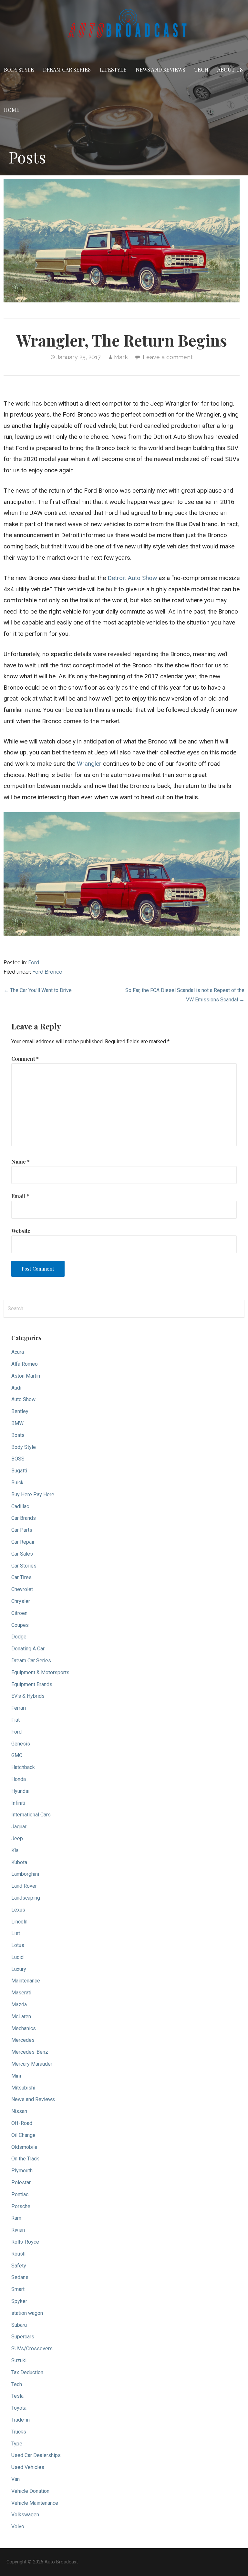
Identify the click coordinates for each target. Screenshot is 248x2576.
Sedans (20, 2277)
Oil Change (23, 2135)
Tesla (17, 2396)
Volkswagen (25, 2515)
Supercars (23, 2337)
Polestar (21, 2183)
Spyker (19, 2301)
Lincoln (19, 1922)
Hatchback (23, 1767)
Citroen (19, 1613)
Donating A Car (28, 1649)
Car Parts (22, 1530)
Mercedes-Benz (30, 2052)
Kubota (19, 1862)
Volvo (18, 2527)
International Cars (31, 1815)
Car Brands (24, 1518)
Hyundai (20, 1791)
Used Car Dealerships (36, 2455)
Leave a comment (168, 357)
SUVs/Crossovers (32, 2349)
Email (20, 1196)
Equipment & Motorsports (40, 1672)
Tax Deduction (27, 2372)
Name (21, 1161)
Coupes (20, 1625)
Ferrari (19, 1708)
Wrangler (89, 764)
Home (12, 110)
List (16, 1933)
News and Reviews (160, 69)
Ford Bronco (47, 972)
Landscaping (26, 1898)
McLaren (21, 2016)
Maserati (21, 1993)
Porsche (21, 2206)
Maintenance (26, 1981)
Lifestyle (113, 69)
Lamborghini (25, 1874)
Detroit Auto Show (132, 578)
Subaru (19, 2325)
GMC (17, 1755)
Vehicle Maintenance (35, 2503)
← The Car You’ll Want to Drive (38, 990)
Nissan (19, 2111)
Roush (18, 2254)
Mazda (19, 2005)
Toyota (19, 2408)
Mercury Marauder (32, 2064)
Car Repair (23, 1542)
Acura (18, 1352)
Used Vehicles (28, 2467)
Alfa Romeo (25, 1364)
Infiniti (18, 1803)
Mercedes (23, 2040)
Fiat (15, 1720)
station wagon (27, 2313)
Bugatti (19, 1471)
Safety (19, 2266)
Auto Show (23, 1399)
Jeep (17, 1839)
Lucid (17, 1957)
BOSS (18, 1459)
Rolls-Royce (25, 2242)
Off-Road (22, 2123)
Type (17, 2444)
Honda (19, 1779)
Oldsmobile (24, 2147)
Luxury (19, 1969)
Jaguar (19, 1827)
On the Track (25, 2159)
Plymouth (22, 2171)
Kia (15, 1850)
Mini (16, 2076)
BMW (17, 1423)
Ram (16, 2218)
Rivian (18, 2230)
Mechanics (24, 2028)
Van (15, 2479)
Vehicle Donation (30, 2491)
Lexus (18, 1910)
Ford (34, 963)
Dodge (19, 1637)
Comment (25, 1059)
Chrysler (21, 1601)
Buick (17, 1483)
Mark (121, 357)
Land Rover (24, 1886)
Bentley (20, 1411)
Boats (18, 1435)
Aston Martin (26, 1376)
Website (21, 1231)
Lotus (18, 1945)
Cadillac (20, 1506)
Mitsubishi (23, 2088)
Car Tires (21, 1577)
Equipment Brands (32, 1684)
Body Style (19, 69)
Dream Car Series (67, 69)
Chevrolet (22, 1589)
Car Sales (22, 1554)
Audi (16, 1388)
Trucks (19, 2432)
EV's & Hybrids (28, 1696)
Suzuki (19, 2360)
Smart (18, 2289)
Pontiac (20, 2194)
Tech (201, 69)
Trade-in (21, 2420)
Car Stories (24, 1566)
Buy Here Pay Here (33, 1494)
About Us (230, 69)
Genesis (21, 1744)
